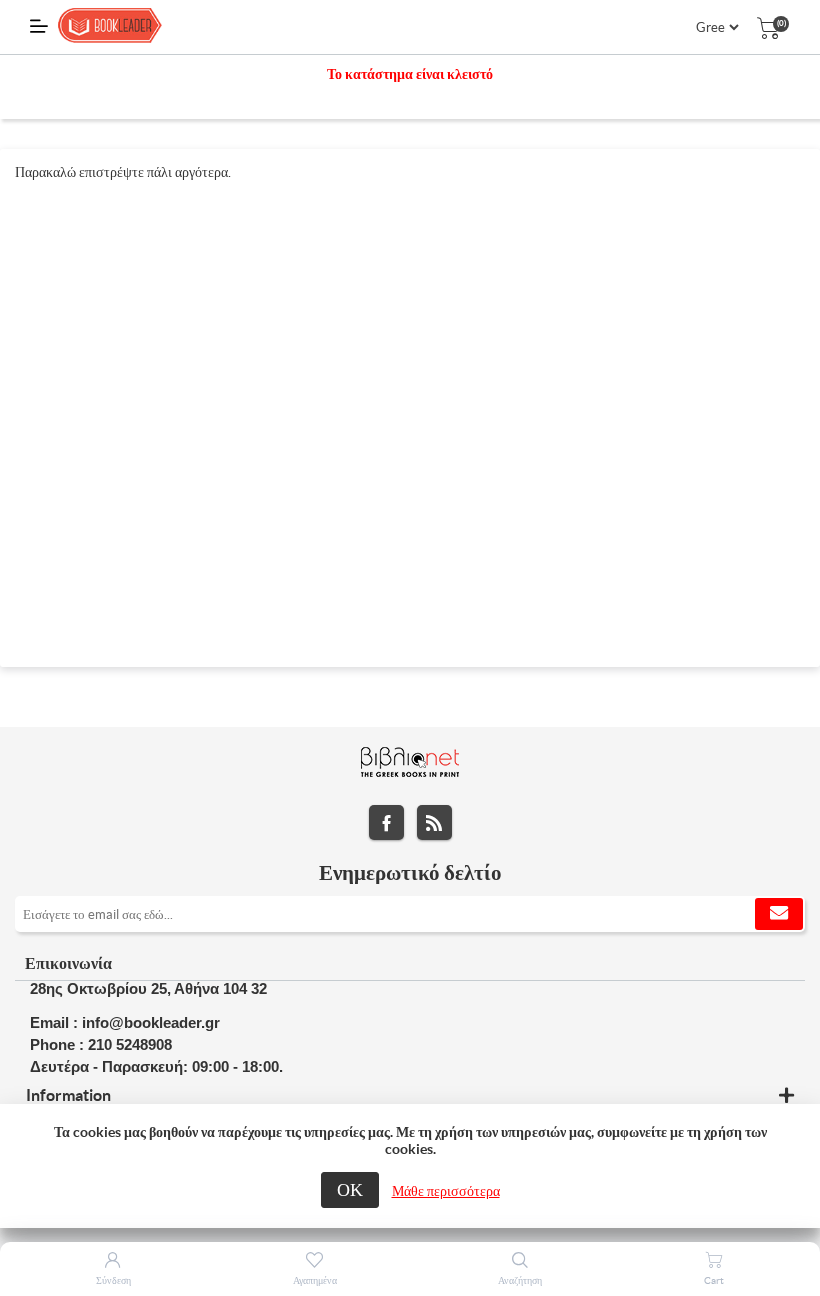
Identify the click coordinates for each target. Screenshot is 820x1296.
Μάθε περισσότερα (446, 1191)
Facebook (386, 822)
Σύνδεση (113, 1280)
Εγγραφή (779, 914)
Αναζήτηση (520, 1280)
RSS (434, 822)
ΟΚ (350, 1189)
